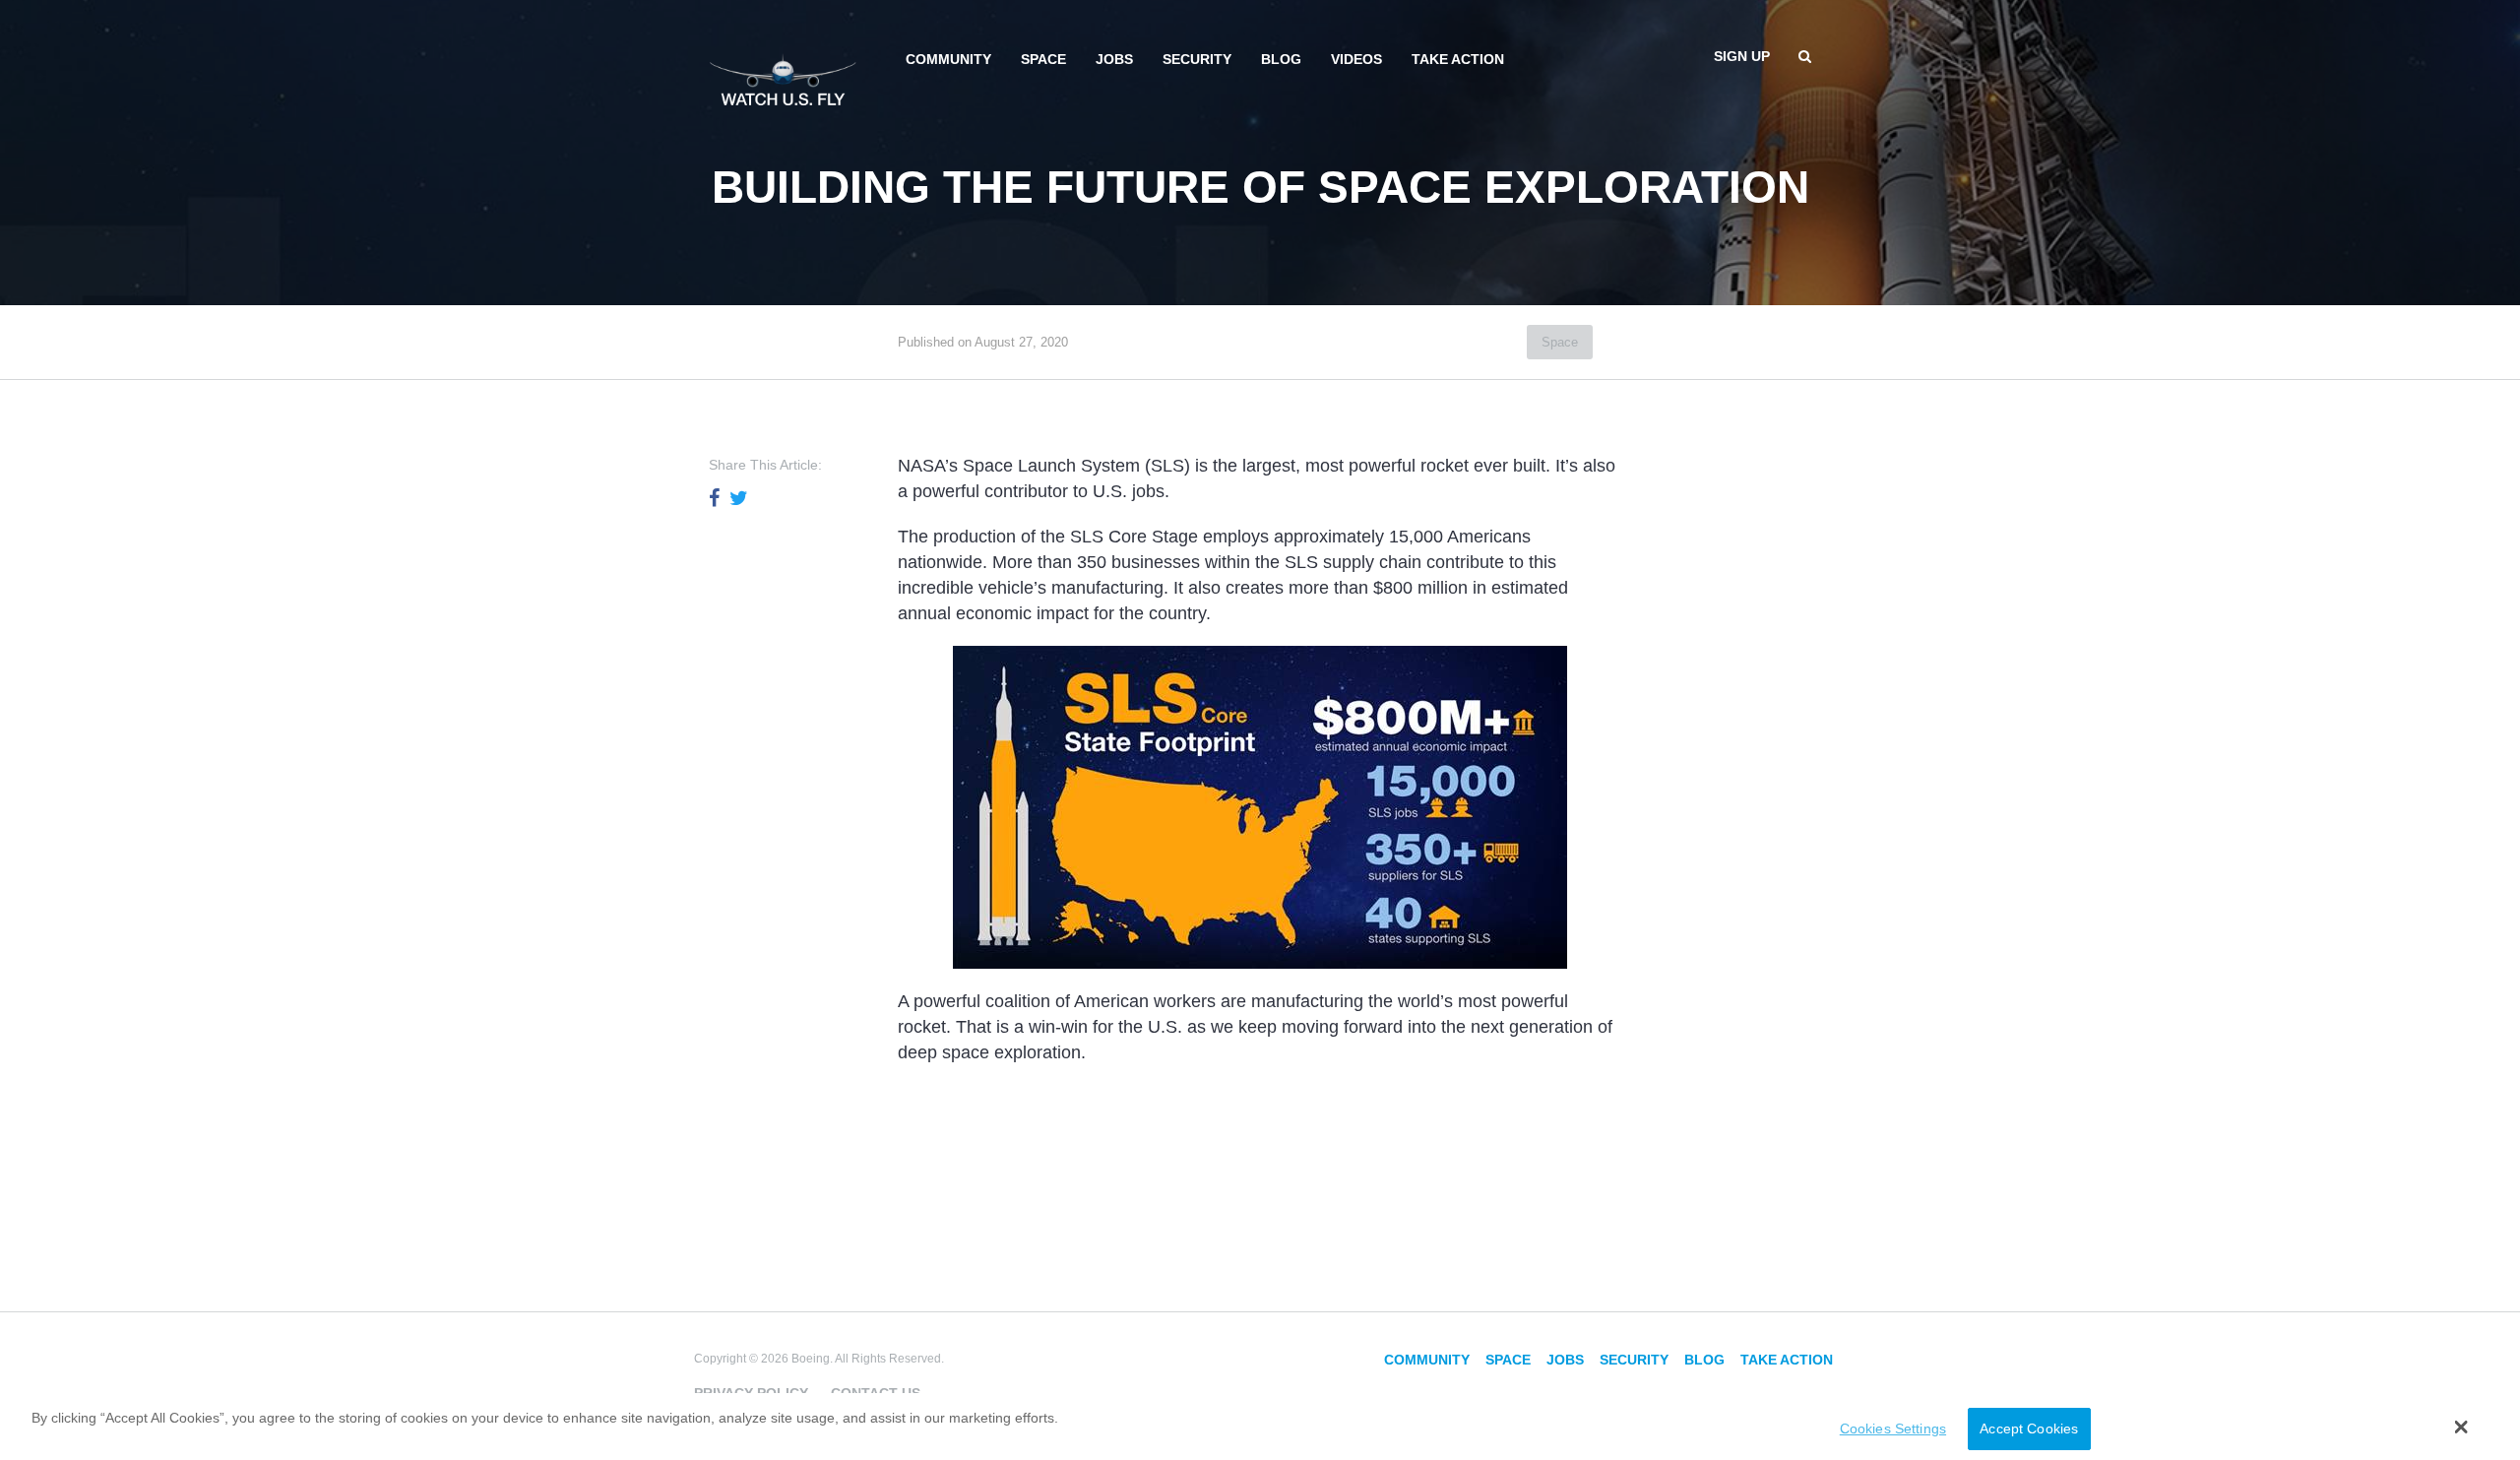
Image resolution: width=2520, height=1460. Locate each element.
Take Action (1458, 59)
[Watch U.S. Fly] (783, 78)
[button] (2461, 1427)
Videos (1356, 59)
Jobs (1114, 59)
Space (1043, 59)
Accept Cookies (2029, 1428)
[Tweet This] (739, 498)
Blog (1281, 59)
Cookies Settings (1893, 1428)
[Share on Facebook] (714, 498)
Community (948, 59)
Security (1197, 59)
